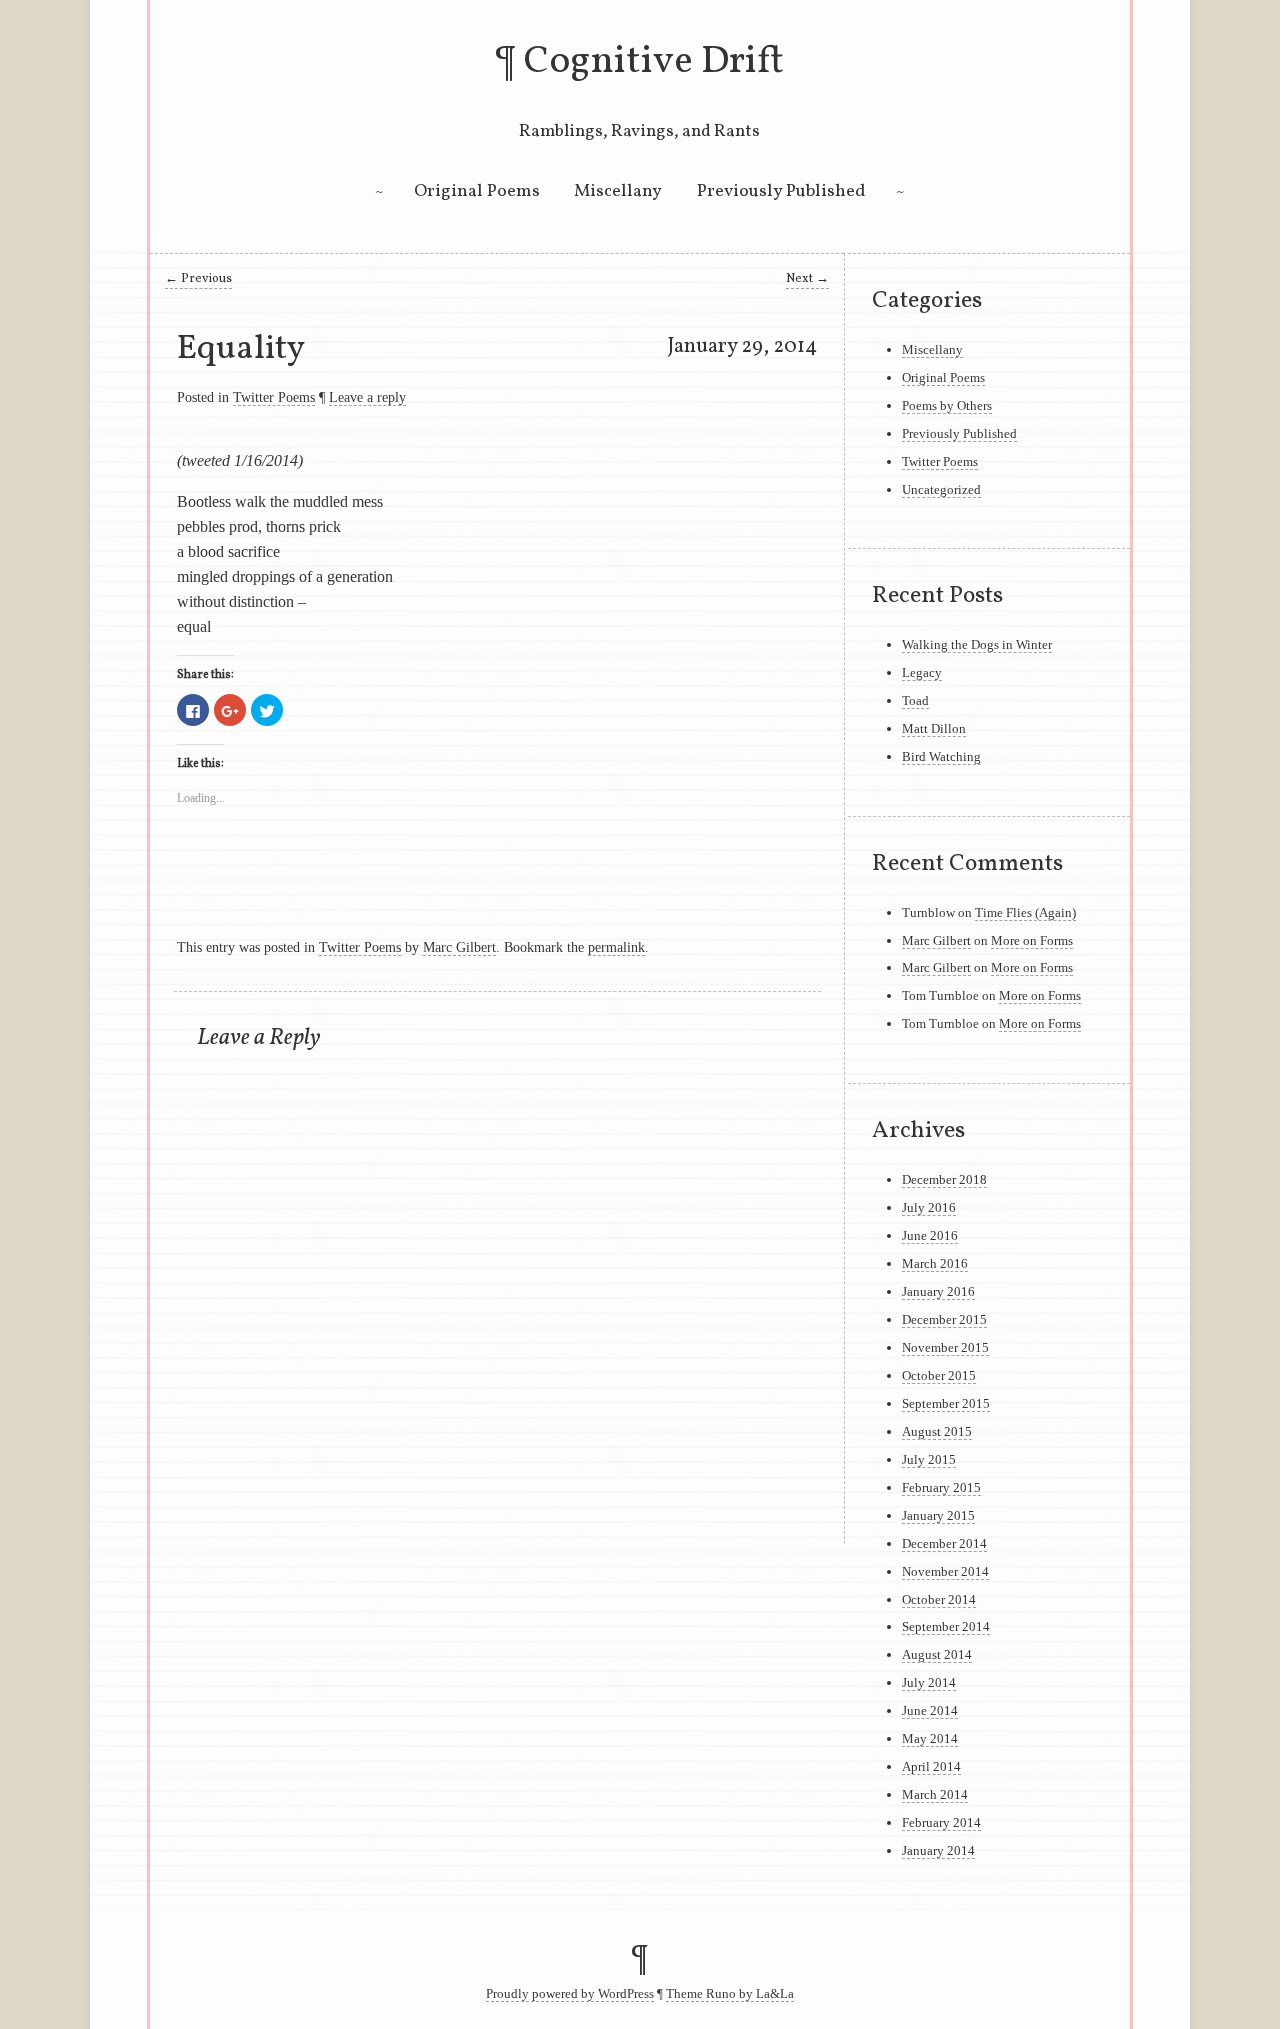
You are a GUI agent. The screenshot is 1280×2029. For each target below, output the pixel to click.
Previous (198, 279)
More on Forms (1032, 940)
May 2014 (930, 1738)
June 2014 (930, 1710)
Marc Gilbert (459, 947)
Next (807, 279)
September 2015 (946, 1403)
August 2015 (937, 1431)
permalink (616, 947)
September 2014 (946, 1626)
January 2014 (938, 1850)
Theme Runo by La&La (730, 1994)
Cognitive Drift (654, 62)
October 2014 (939, 1599)
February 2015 (941, 1487)
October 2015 (939, 1375)
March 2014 (935, 1794)
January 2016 (938, 1291)
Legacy (922, 672)
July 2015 (929, 1459)
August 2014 (937, 1654)
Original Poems (477, 191)
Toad (915, 700)
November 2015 (945, 1347)
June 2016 (930, 1235)
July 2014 (929, 1682)
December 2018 (944, 1179)
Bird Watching (941, 756)
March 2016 (935, 1263)
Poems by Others (947, 405)
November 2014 (945, 1571)
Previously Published (781, 191)
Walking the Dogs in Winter (977, 644)
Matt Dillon (934, 728)
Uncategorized (941, 489)
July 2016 (929, 1207)
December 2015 (944, 1319)
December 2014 (944, 1543)
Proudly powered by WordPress (570, 1994)
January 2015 (938, 1515)
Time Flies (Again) (1025, 912)
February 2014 (941, 1822)
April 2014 (931, 1766)
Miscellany (618, 191)
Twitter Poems (274, 397)
